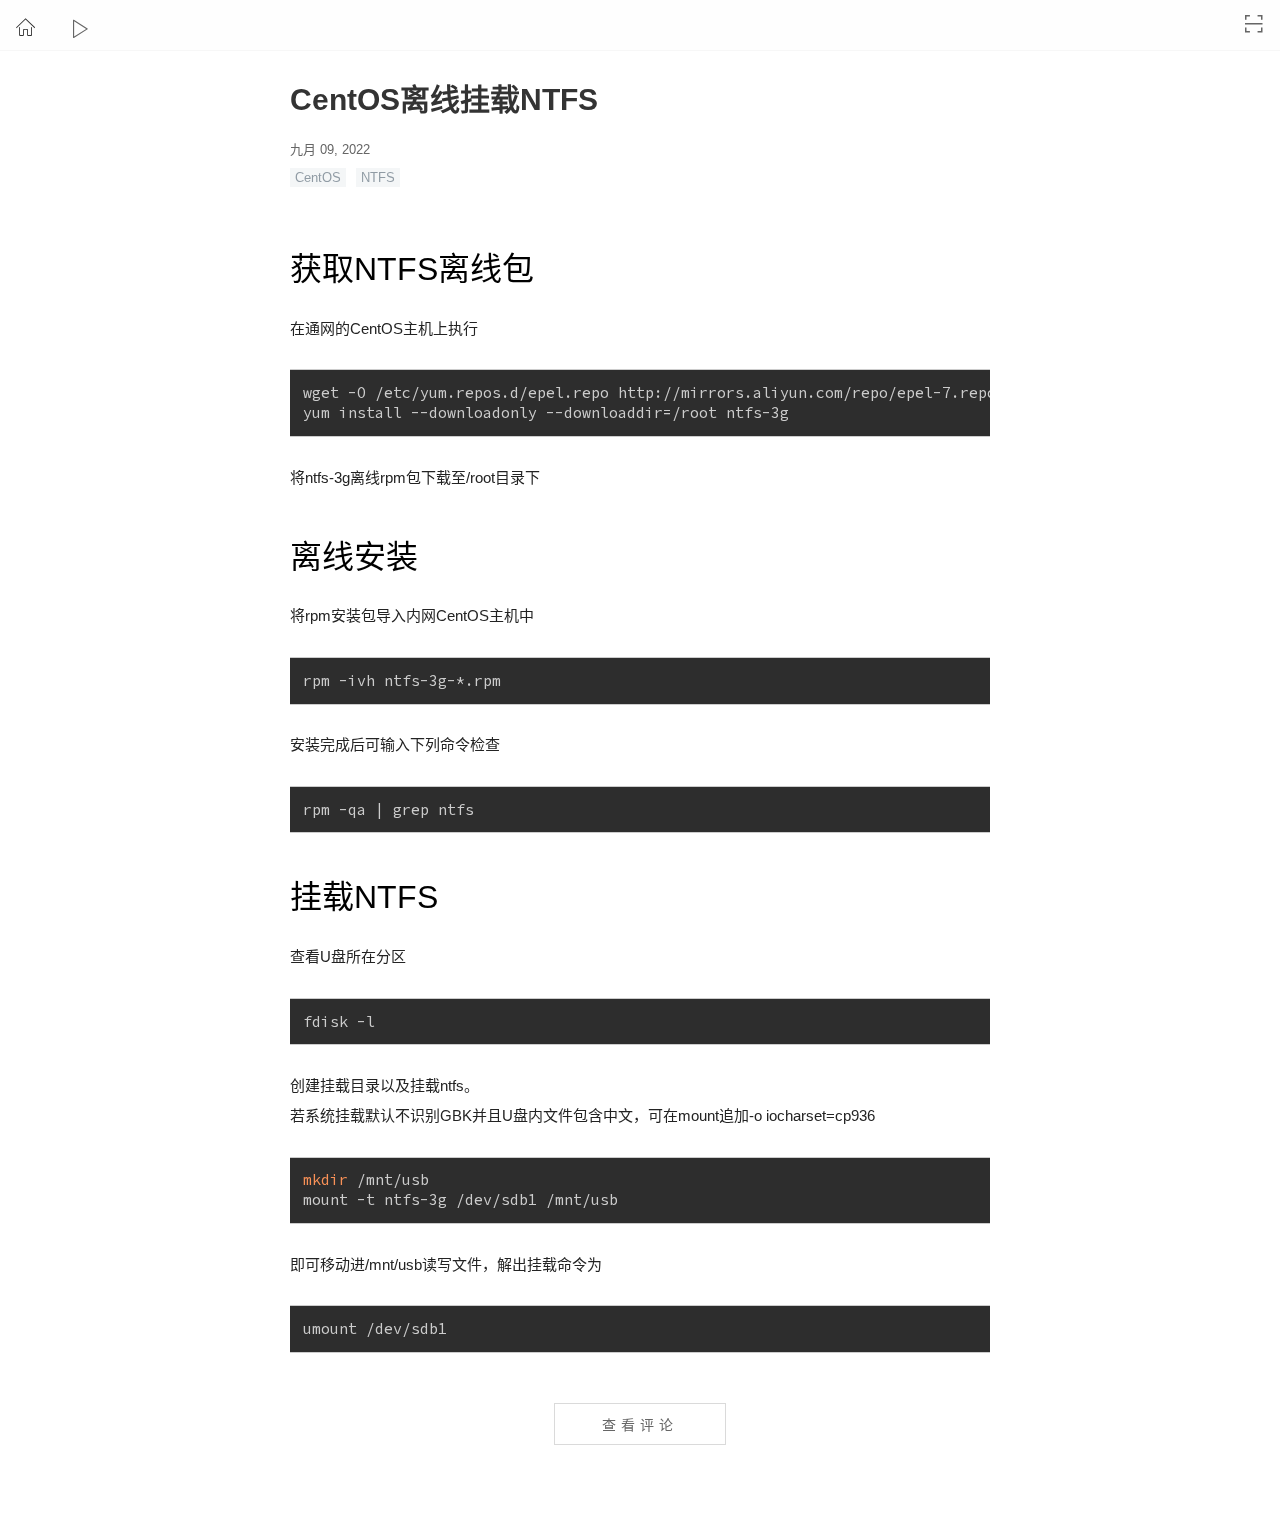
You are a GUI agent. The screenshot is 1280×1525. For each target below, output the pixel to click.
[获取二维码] (1254, 24)
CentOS (318, 177)
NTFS (378, 177)
